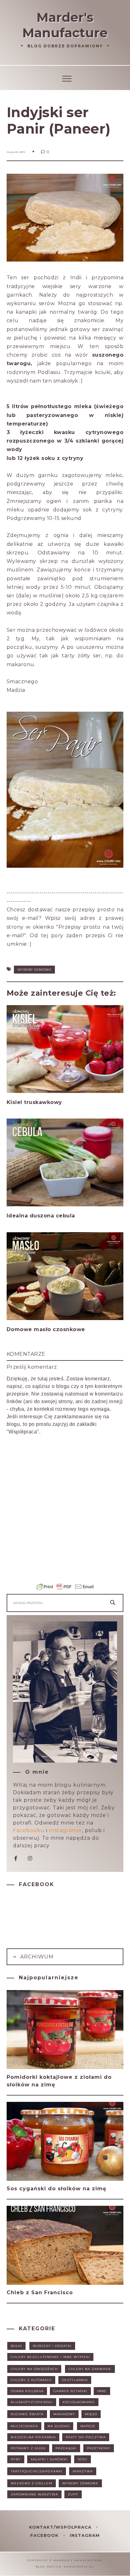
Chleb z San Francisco (40, 2292)
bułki (16, 2346)
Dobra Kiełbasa (27, 2391)
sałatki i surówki (49, 2459)
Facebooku (29, 1830)
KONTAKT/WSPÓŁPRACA (61, 2527)
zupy (73, 2494)
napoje (88, 2426)
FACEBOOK (45, 2535)
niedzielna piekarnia (33, 2437)
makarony (64, 2414)
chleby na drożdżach (34, 2369)
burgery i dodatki (52, 2346)
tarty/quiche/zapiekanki (37, 2471)
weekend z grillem (32, 2483)
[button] (65, 78)
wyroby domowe (35, 970)
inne (102, 2391)
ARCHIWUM (36, 1957)
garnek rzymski (70, 2391)
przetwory (99, 2448)
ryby (16, 2459)
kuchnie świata (27, 2414)
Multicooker (24, 2426)
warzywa (83, 2471)
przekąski (66, 2448)
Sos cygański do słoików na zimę (56, 2189)
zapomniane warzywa (34, 2494)
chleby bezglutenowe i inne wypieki (50, 2357)
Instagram (85, 2535)
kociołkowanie (79, 2402)
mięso (91, 2414)
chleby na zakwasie (90, 2369)
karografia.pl (79, 2567)
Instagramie (65, 1830)
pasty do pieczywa (86, 2437)
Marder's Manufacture (65, 25)
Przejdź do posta (31, 1115)
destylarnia (75, 2380)
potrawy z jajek (28, 2448)
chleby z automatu (31, 2380)
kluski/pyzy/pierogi (32, 2402)
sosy (83, 2459)
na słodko (59, 2426)
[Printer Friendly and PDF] (65, 1590)
